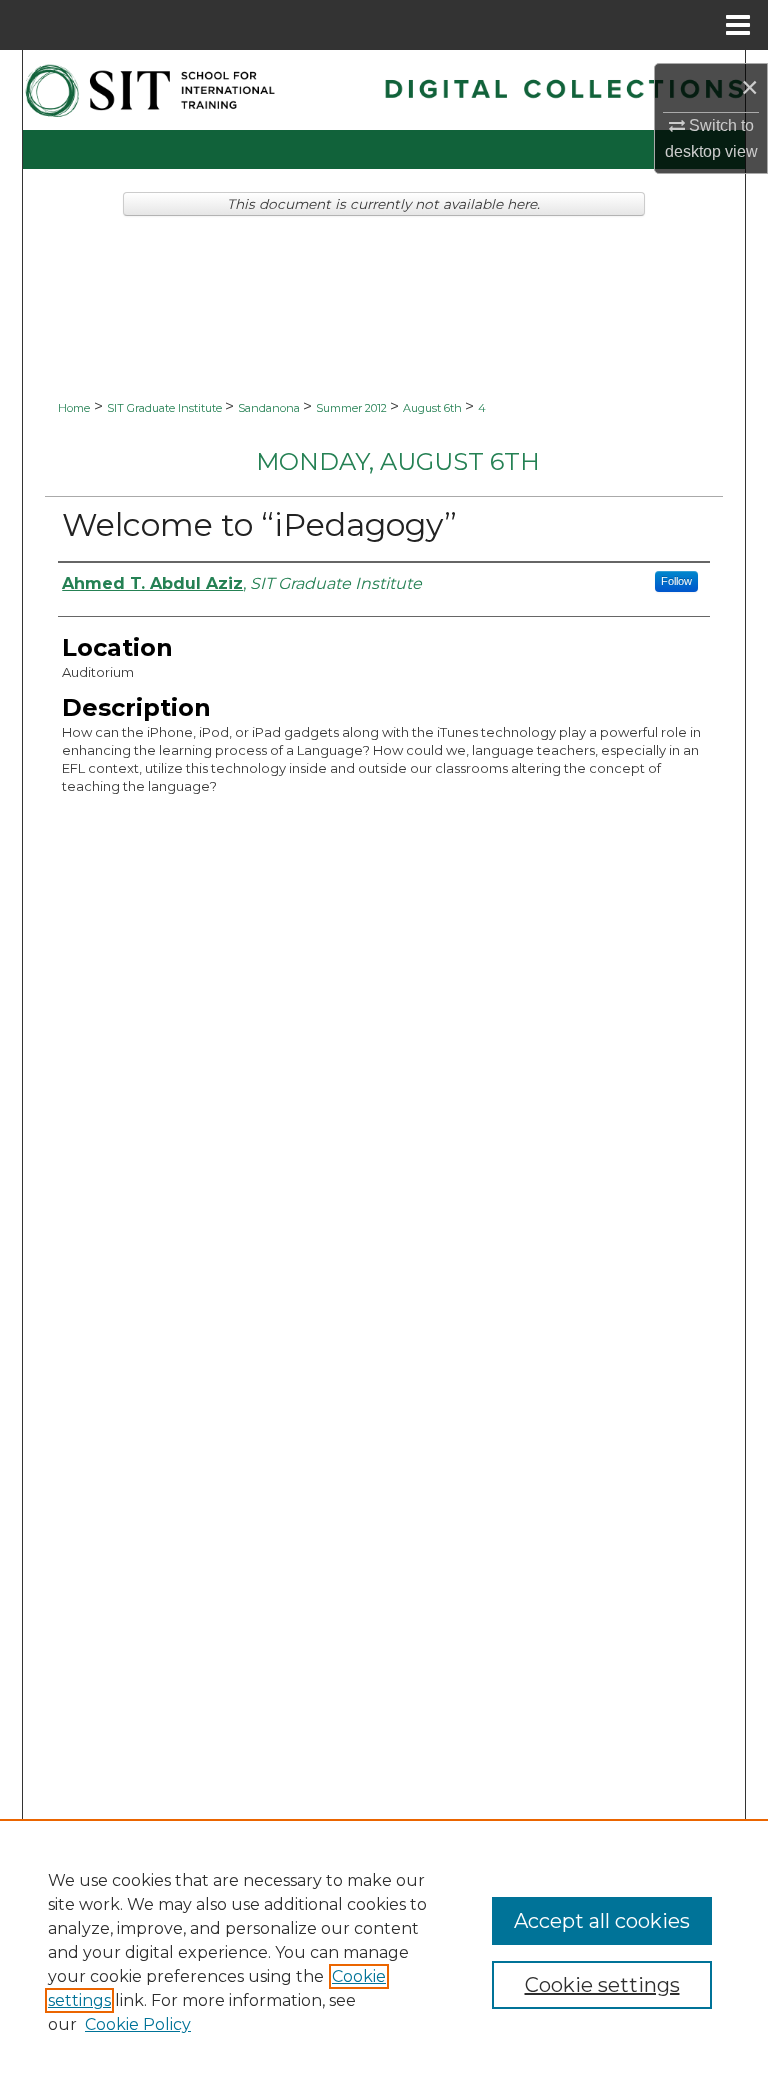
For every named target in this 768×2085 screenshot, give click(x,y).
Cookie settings (602, 1985)
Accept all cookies (602, 1921)
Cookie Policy (138, 2024)
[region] (384, 1952)
